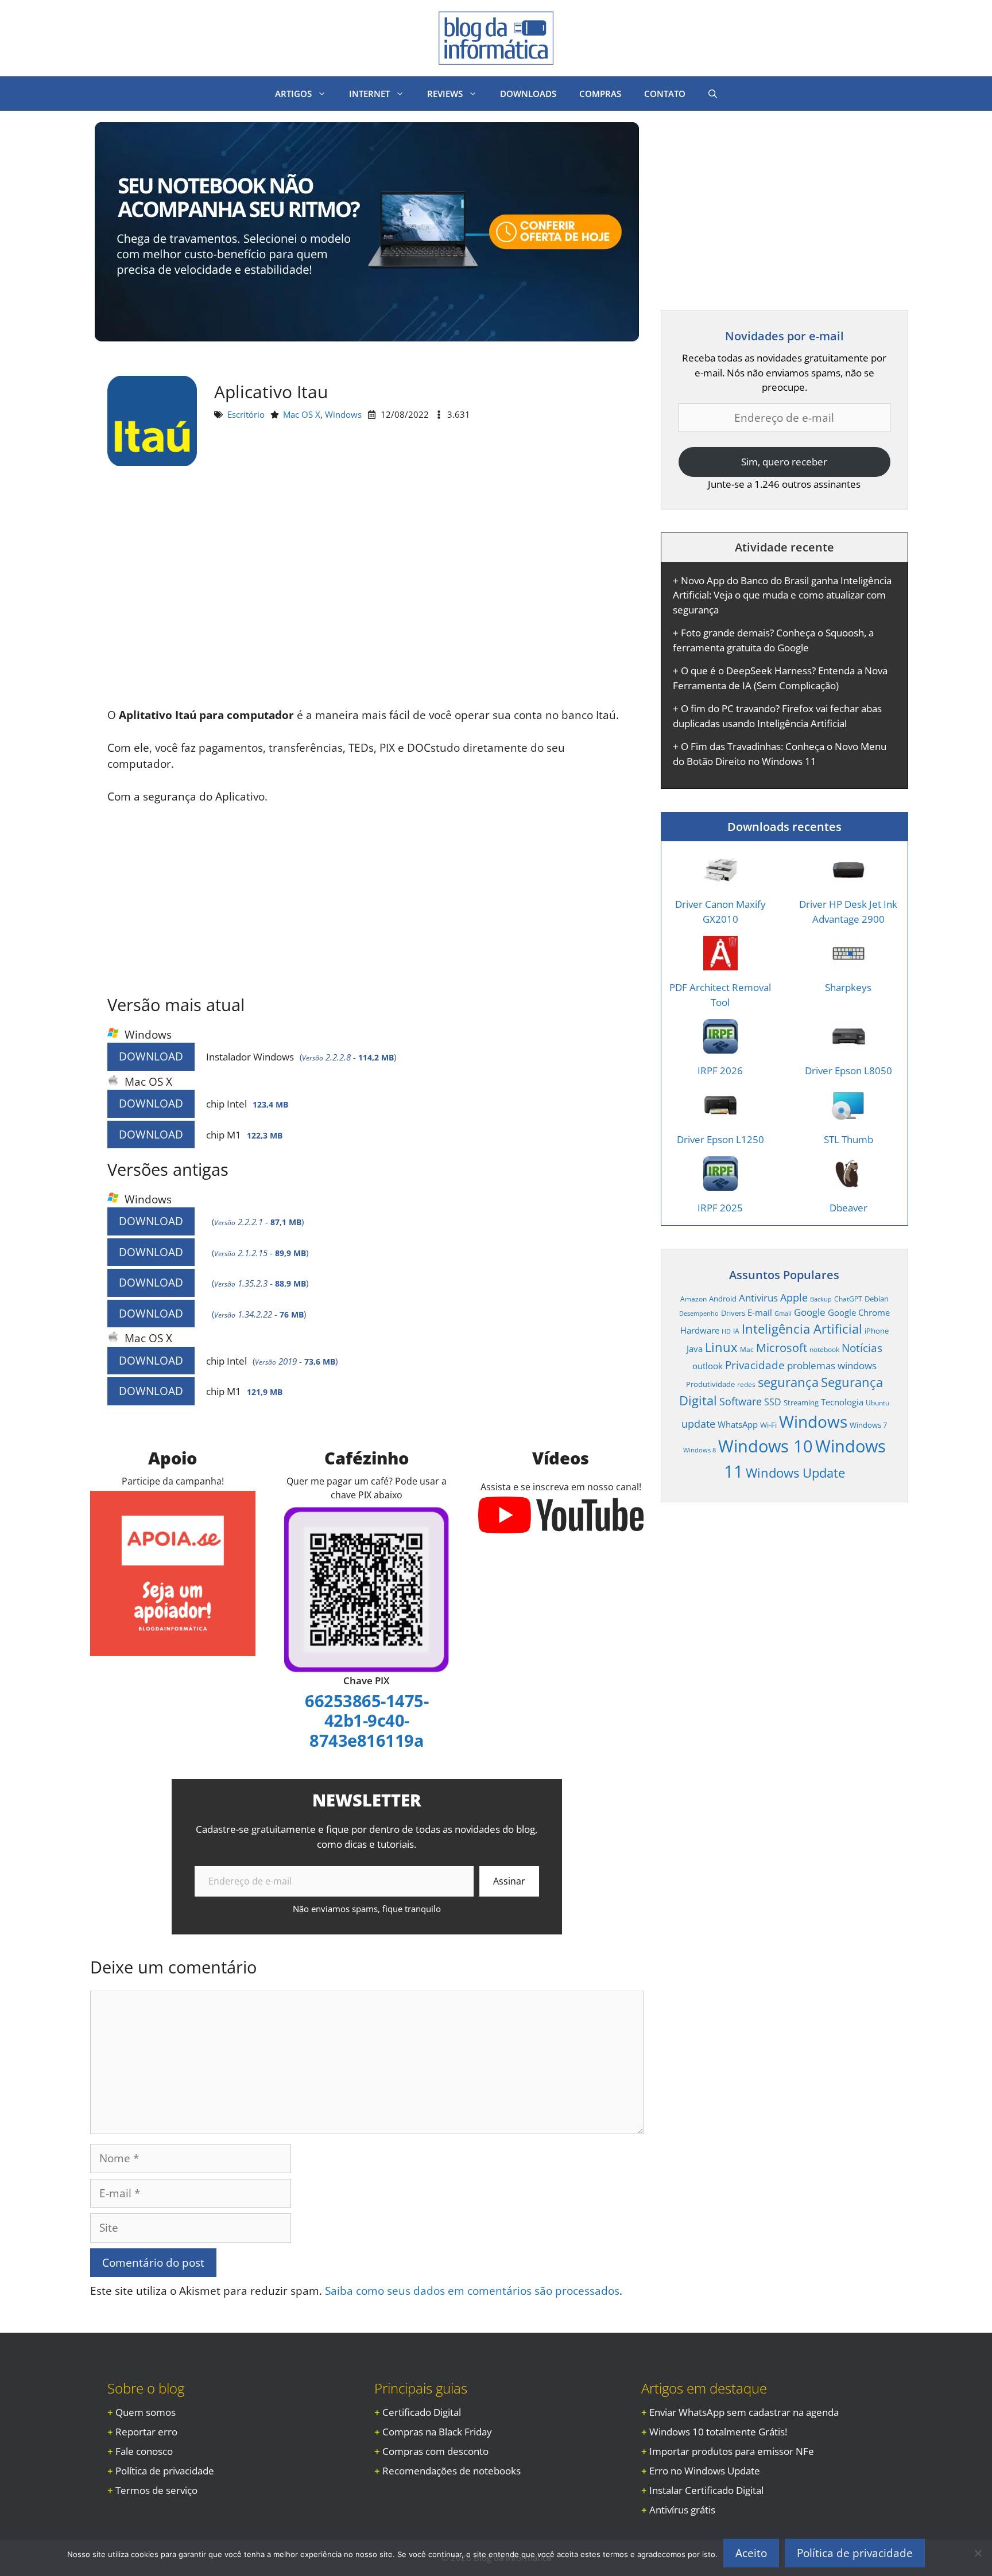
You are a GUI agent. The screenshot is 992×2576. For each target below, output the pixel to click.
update (698, 1423)
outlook (708, 1366)
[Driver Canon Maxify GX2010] (720, 880)
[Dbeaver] (848, 1184)
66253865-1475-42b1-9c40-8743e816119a (367, 1720)
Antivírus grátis (682, 2510)
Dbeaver (848, 1208)
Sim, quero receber (784, 462)
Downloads (528, 94)
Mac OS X (302, 414)
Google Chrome (859, 1312)
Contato (665, 94)
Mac (747, 1349)
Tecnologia (842, 1402)
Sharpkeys (848, 987)
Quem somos (146, 2412)
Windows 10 (766, 1446)
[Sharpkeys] (848, 963)
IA (736, 1331)
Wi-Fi (768, 1425)
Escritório (246, 414)
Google (810, 1312)
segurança (788, 1382)
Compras (600, 94)
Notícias (862, 1348)
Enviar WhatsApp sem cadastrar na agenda (744, 2412)
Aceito (751, 2553)
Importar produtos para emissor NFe (732, 2451)
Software (741, 1401)
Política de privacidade (165, 2471)
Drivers (733, 1313)
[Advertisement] (367, 592)
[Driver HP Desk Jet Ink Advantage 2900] (848, 880)
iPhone (877, 1331)
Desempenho (699, 1314)
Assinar (509, 1881)
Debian (877, 1299)
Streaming (801, 1402)
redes (746, 1384)
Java (695, 1349)
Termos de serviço (156, 2490)
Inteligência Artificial (802, 1329)
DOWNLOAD (151, 1056)
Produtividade (710, 1384)
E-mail (760, 1312)
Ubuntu (877, 1402)
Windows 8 (700, 1450)
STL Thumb (848, 1139)
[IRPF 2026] (720, 1046)
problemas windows (832, 1365)
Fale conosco (144, 2451)
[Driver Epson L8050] (848, 1046)
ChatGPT (848, 1299)
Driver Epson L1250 (720, 1139)
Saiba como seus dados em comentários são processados (472, 2291)
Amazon (693, 1299)
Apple (794, 1297)
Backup (821, 1299)
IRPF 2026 (720, 1071)
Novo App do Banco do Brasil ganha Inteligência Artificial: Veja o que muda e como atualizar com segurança (782, 595)
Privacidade (755, 1365)
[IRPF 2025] (720, 1184)
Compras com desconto (435, 2451)
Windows (343, 414)
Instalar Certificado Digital (706, 2490)
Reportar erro (146, 2432)
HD (726, 1331)
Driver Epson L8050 (848, 1071)
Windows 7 (868, 1425)
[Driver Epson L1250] (720, 1115)
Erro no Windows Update (705, 2471)
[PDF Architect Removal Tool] (720, 963)
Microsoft (782, 1347)
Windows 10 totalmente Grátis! (718, 2432)
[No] (978, 2553)
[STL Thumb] (848, 1115)
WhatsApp (738, 1424)
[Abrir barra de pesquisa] (713, 94)
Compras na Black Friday (437, 2432)
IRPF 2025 (720, 1208)
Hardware (700, 1330)
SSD (773, 1402)
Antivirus (758, 1298)
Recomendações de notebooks (452, 2471)
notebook (824, 1349)
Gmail (783, 1314)
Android (723, 1299)
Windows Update (795, 1472)
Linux (721, 1347)
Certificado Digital (422, 2412)
